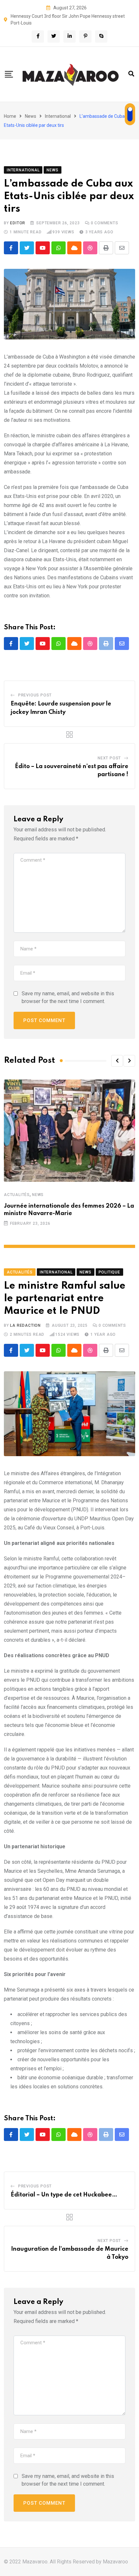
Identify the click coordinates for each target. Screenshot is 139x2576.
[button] (117, 1061)
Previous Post (35, 695)
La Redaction (25, 1325)
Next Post (109, 758)
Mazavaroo (115, 2562)
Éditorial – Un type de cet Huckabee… (64, 2195)
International (58, 116)
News (31, 116)
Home (10, 116)
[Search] (131, 74)
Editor (18, 223)
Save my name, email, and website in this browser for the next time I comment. (68, 997)
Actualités (17, 1195)
